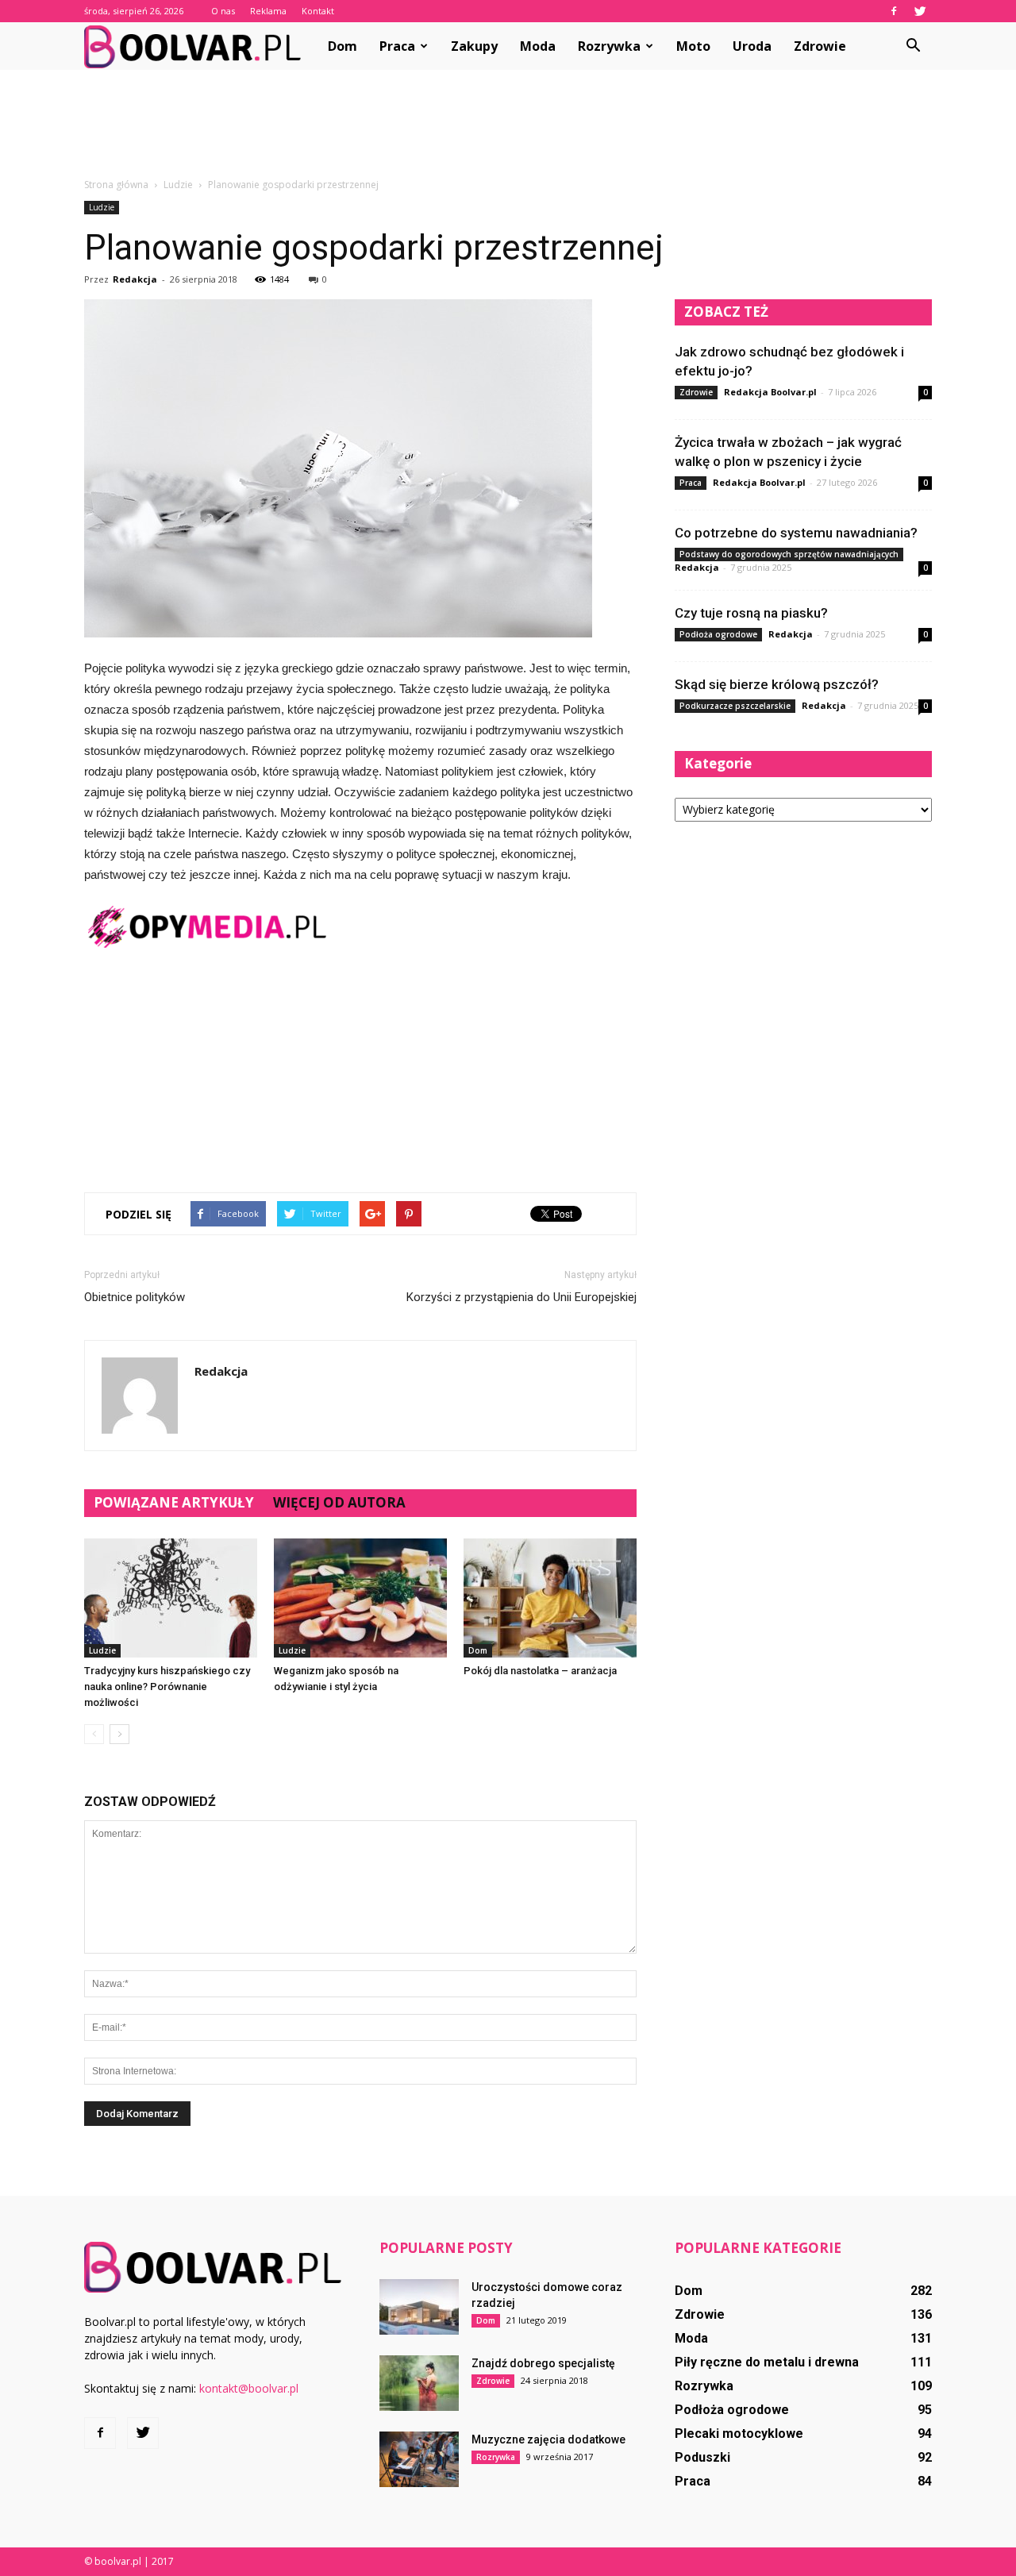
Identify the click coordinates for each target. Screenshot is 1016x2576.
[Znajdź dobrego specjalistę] (419, 2383)
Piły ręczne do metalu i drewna (767, 2362)
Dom (343, 46)
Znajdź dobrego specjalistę (543, 2363)
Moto (693, 46)
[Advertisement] (508, 125)
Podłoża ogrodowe (718, 634)
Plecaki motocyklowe (739, 2434)
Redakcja (135, 279)
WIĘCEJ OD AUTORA (339, 1502)
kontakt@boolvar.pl (249, 2388)
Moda (538, 46)
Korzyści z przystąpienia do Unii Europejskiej (521, 1297)
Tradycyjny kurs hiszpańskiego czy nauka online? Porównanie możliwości (167, 1687)
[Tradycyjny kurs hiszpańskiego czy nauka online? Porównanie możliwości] (171, 1598)
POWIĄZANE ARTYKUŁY (174, 1502)
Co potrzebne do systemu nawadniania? (796, 533)
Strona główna (116, 185)
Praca (397, 46)
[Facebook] (894, 11)
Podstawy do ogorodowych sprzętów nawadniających (789, 554)
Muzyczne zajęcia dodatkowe (548, 2439)
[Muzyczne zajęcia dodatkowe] (419, 2459)
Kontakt (318, 11)
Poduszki (702, 2457)
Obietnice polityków (135, 1297)
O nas (223, 11)
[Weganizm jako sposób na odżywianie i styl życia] (360, 1598)
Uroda (752, 46)
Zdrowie (820, 46)
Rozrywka (609, 46)
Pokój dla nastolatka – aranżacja (540, 1671)
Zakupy (474, 46)
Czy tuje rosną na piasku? (751, 613)
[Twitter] (920, 11)
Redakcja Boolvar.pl (770, 392)
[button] (913, 46)
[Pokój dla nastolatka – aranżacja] (550, 1598)
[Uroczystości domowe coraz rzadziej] (419, 2307)
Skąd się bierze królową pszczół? (777, 684)
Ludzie (102, 207)
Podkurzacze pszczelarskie (735, 706)
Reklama (268, 11)
